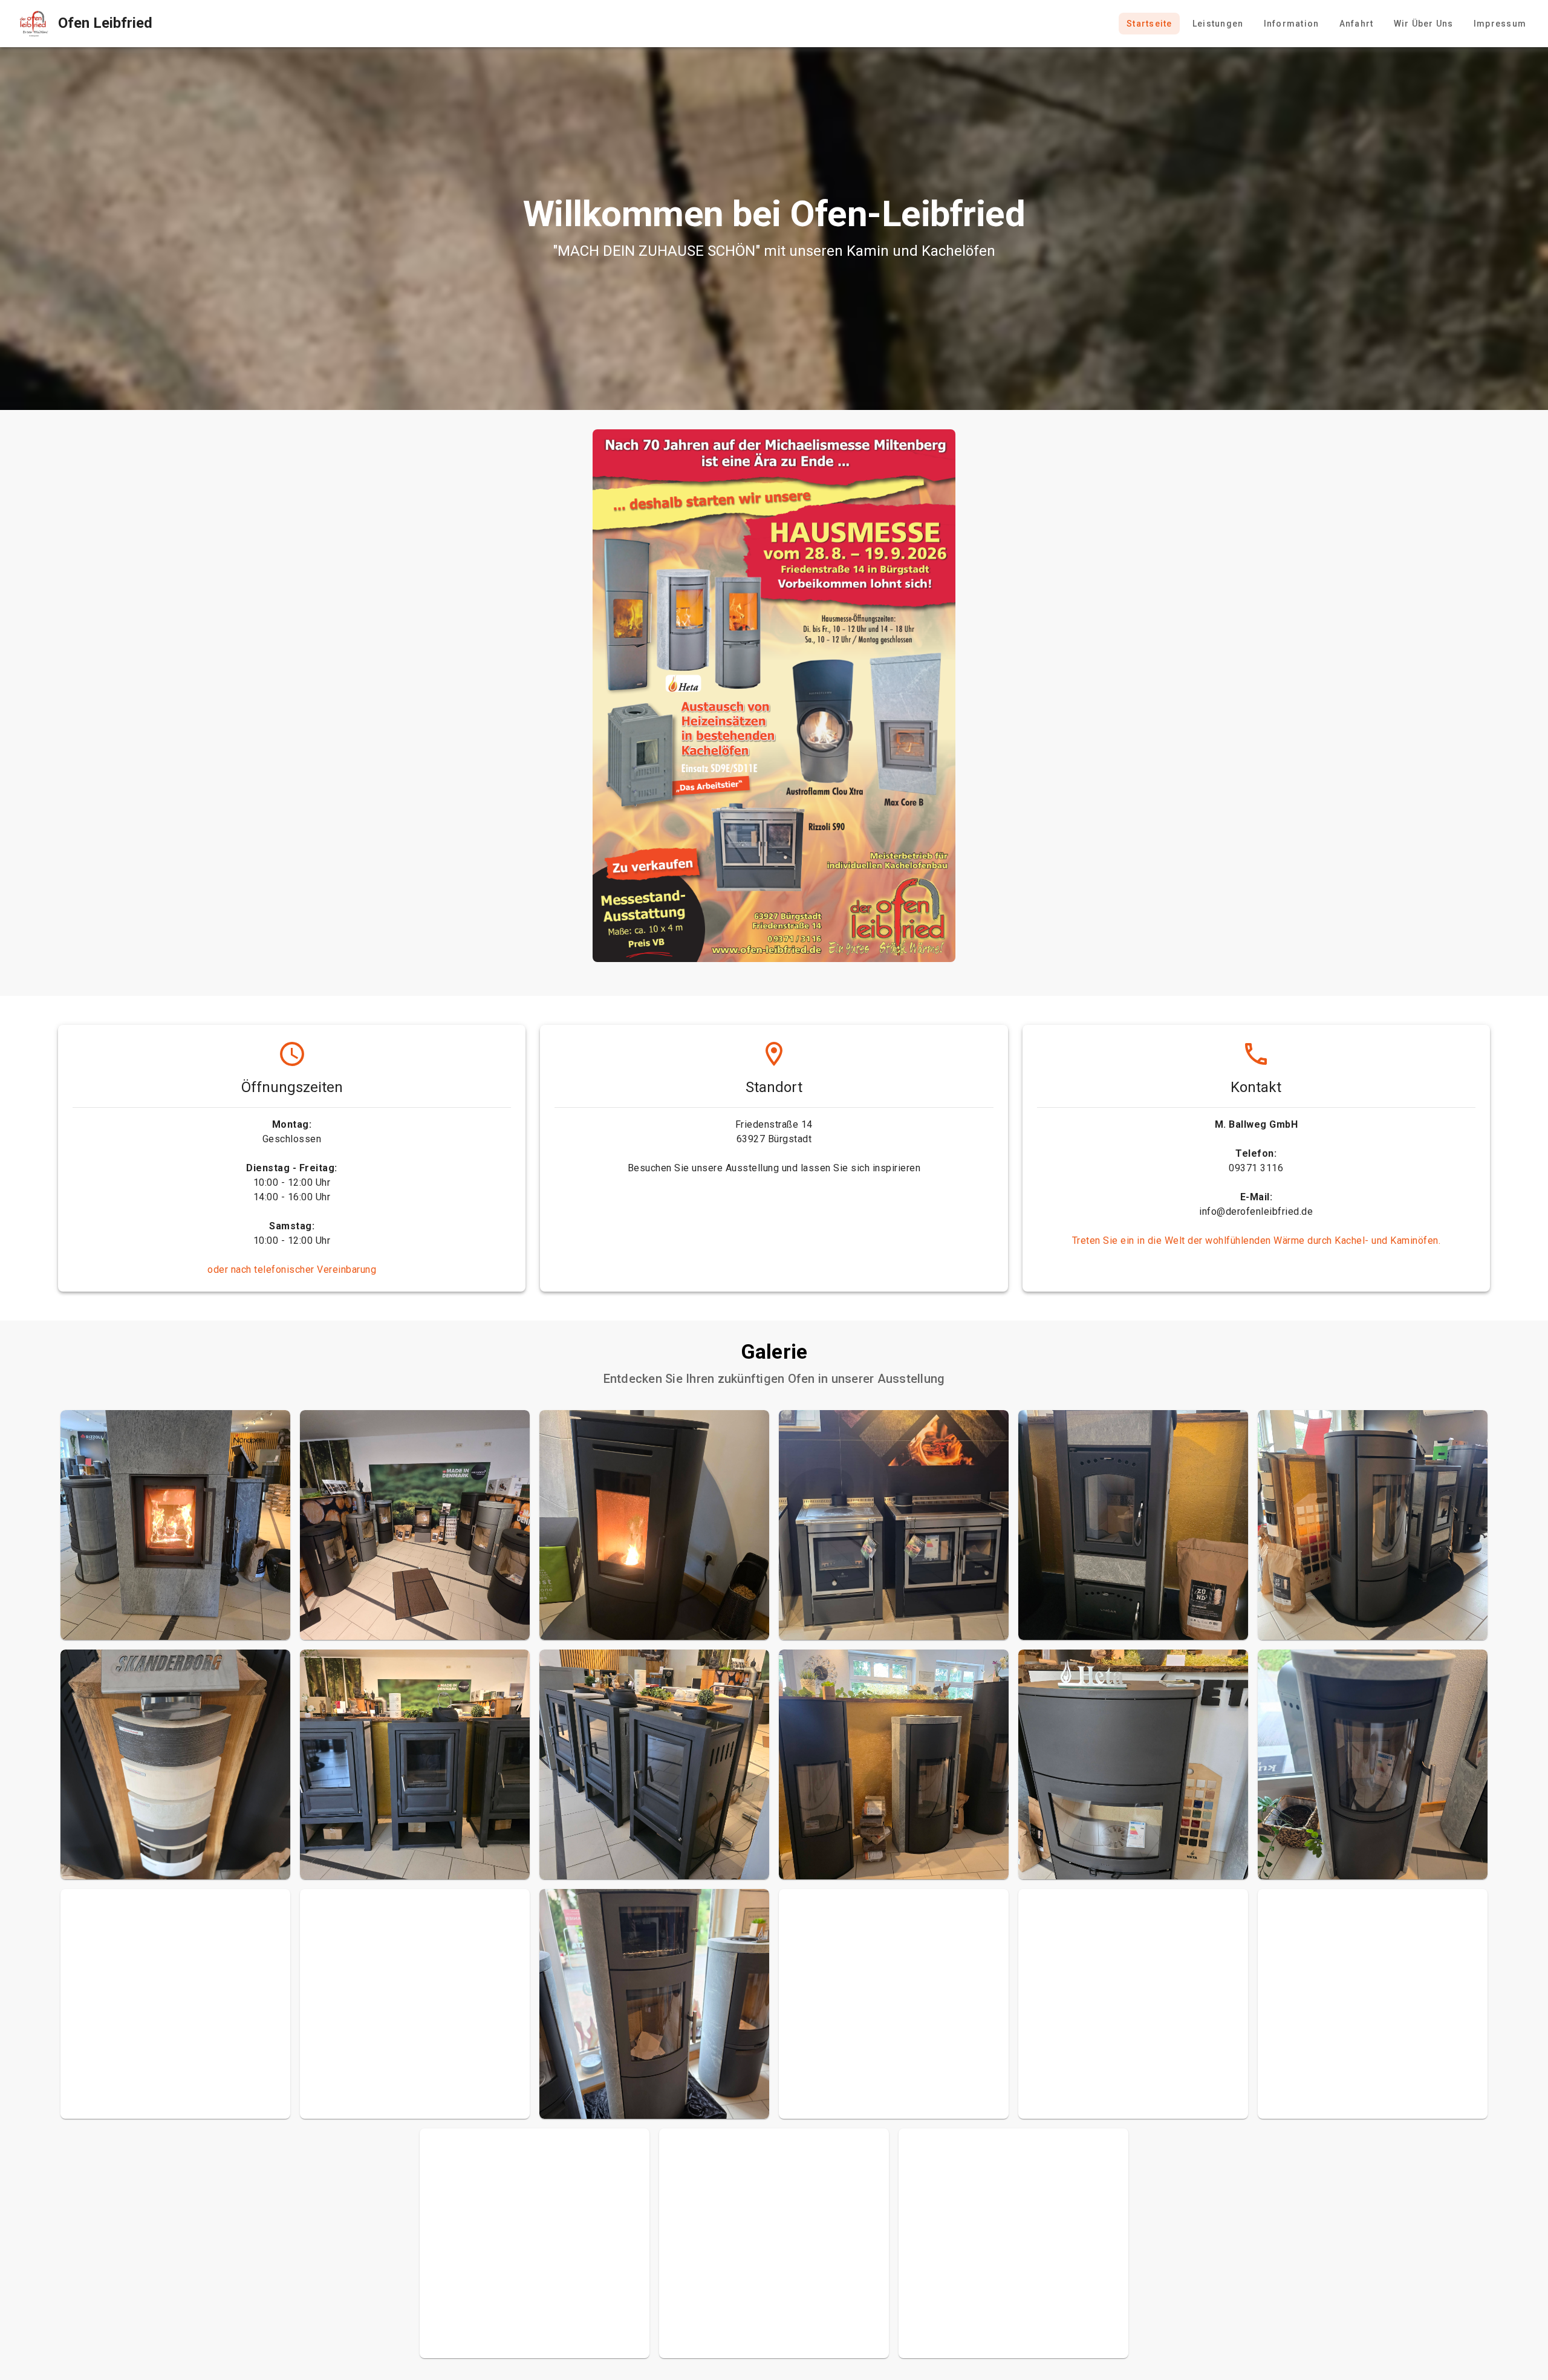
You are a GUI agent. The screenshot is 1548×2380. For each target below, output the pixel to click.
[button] (175, 1525)
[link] (81, 24)
